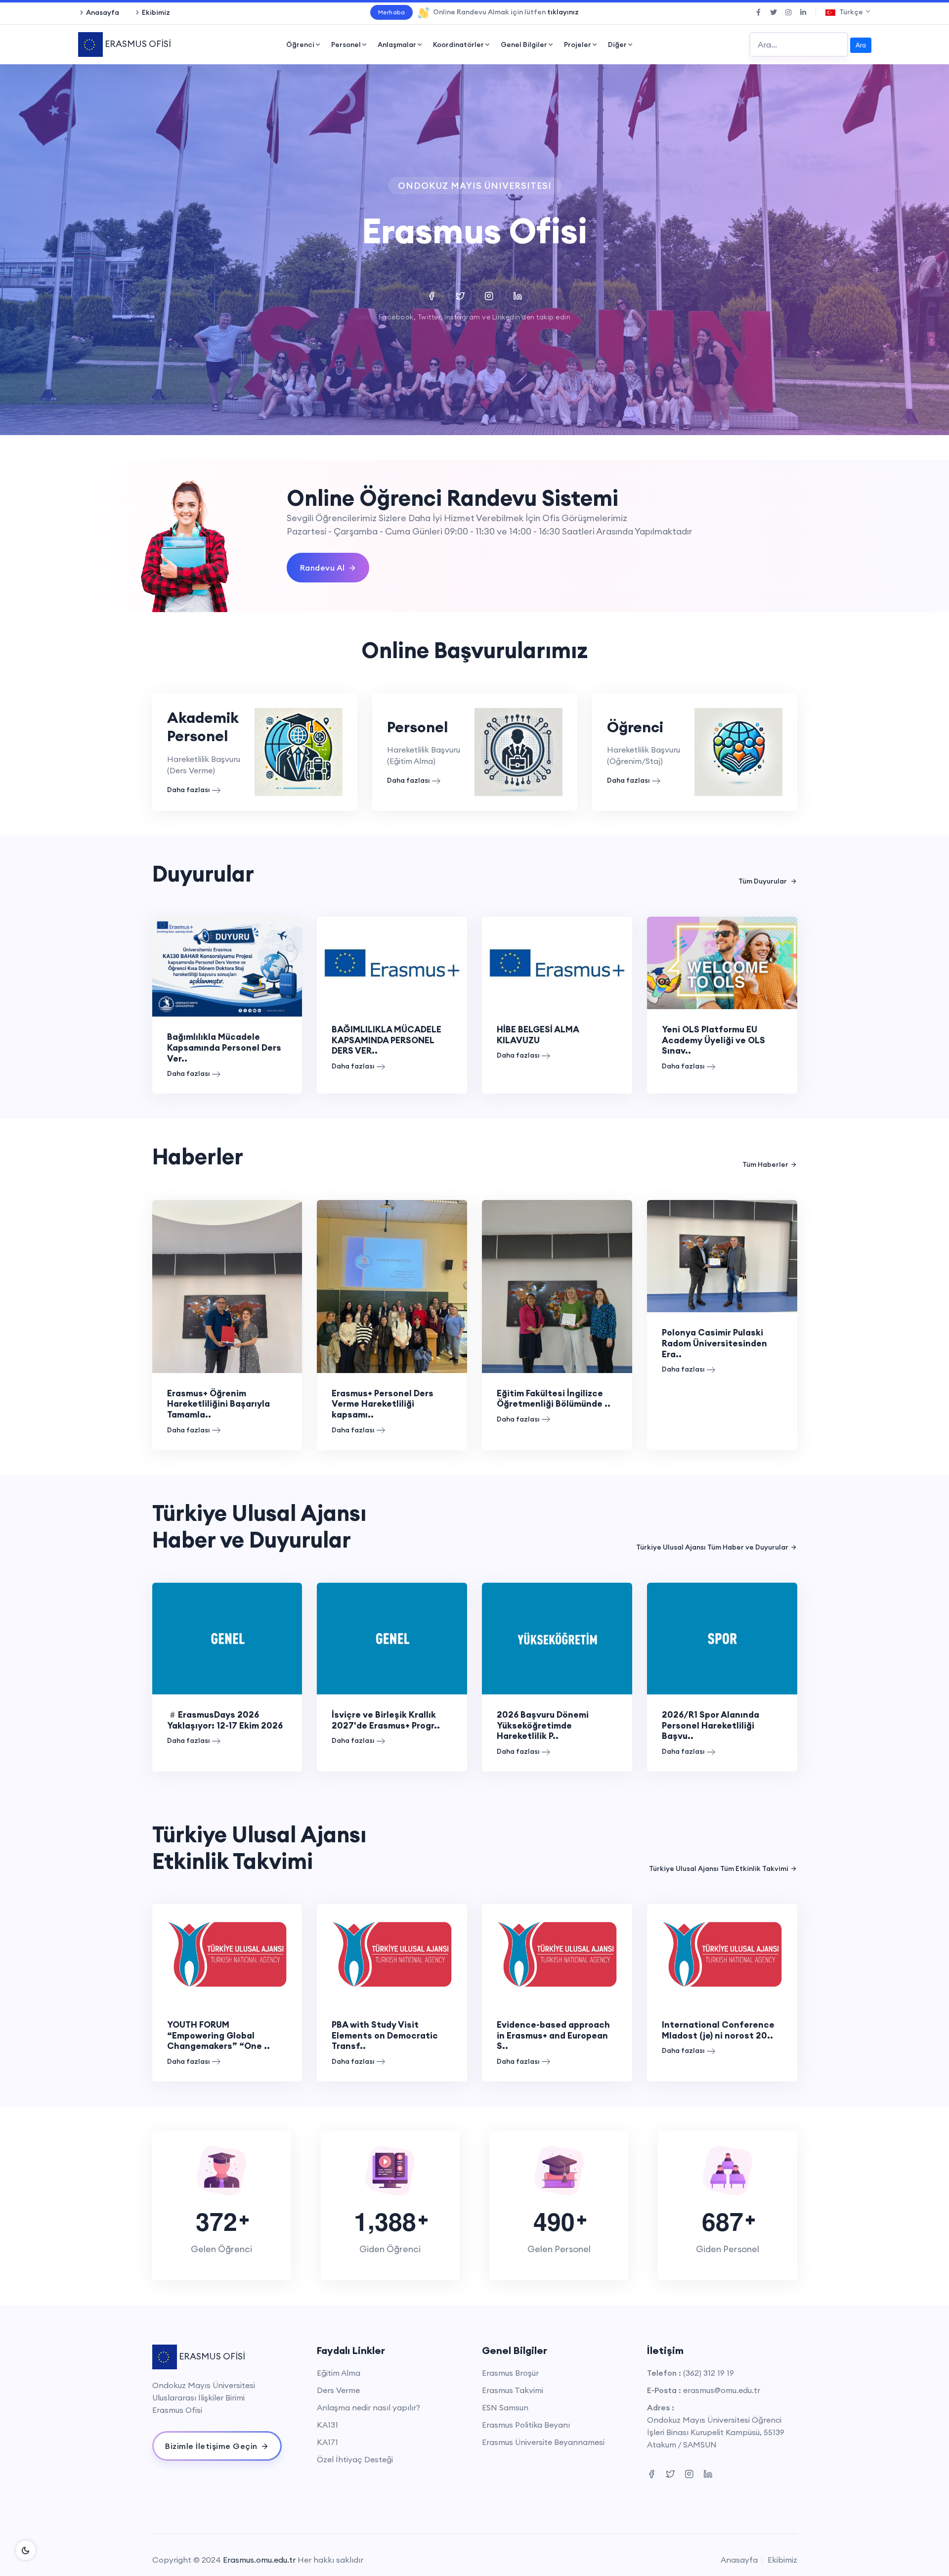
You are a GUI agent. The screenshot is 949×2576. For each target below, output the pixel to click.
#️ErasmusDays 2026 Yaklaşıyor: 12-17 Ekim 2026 (225, 1720)
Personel (346, 44)
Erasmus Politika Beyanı (526, 2425)
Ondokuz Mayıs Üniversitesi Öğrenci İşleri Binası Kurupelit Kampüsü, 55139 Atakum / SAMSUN (716, 2432)
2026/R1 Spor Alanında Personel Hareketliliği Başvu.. (711, 1725)
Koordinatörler (458, 44)
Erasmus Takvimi (513, 2390)
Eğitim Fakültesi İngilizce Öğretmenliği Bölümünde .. (554, 1399)
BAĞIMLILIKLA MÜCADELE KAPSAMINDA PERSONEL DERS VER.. (387, 1040)
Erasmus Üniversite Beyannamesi (543, 2442)
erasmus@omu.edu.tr (722, 2390)
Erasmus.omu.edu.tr (259, 2560)
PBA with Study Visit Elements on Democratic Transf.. (385, 2035)
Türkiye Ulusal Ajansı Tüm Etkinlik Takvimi (719, 1868)
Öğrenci (300, 44)
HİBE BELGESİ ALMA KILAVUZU (538, 1035)
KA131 (327, 2425)
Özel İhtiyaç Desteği (355, 2459)
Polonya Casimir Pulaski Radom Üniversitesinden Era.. (714, 1343)
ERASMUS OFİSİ (137, 44)
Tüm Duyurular (763, 881)
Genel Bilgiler (524, 44)
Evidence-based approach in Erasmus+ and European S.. (553, 2035)
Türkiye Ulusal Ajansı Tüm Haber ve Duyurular (712, 1547)
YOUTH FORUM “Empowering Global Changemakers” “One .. (218, 2035)
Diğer (617, 44)
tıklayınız (563, 12)
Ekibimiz (156, 12)
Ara (861, 45)
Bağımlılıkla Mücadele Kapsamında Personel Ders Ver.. (224, 1047)
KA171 (327, 2442)
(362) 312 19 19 (709, 2373)
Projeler (578, 44)
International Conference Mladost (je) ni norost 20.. (718, 2030)
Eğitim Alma (339, 2373)
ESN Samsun (505, 2407)
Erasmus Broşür (510, 2373)
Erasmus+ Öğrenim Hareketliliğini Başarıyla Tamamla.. (218, 1404)
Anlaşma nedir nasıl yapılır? (368, 2407)
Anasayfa (103, 12)
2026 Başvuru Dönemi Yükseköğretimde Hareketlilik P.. (543, 1725)
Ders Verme (338, 2390)
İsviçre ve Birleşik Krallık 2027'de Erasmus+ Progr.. (386, 1720)
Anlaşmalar (397, 44)
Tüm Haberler (765, 1164)
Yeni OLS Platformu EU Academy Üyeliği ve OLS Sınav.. (713, 1040)
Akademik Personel (203, 727)
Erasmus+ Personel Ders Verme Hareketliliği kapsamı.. (383, 1404)
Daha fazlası (189, 790)
